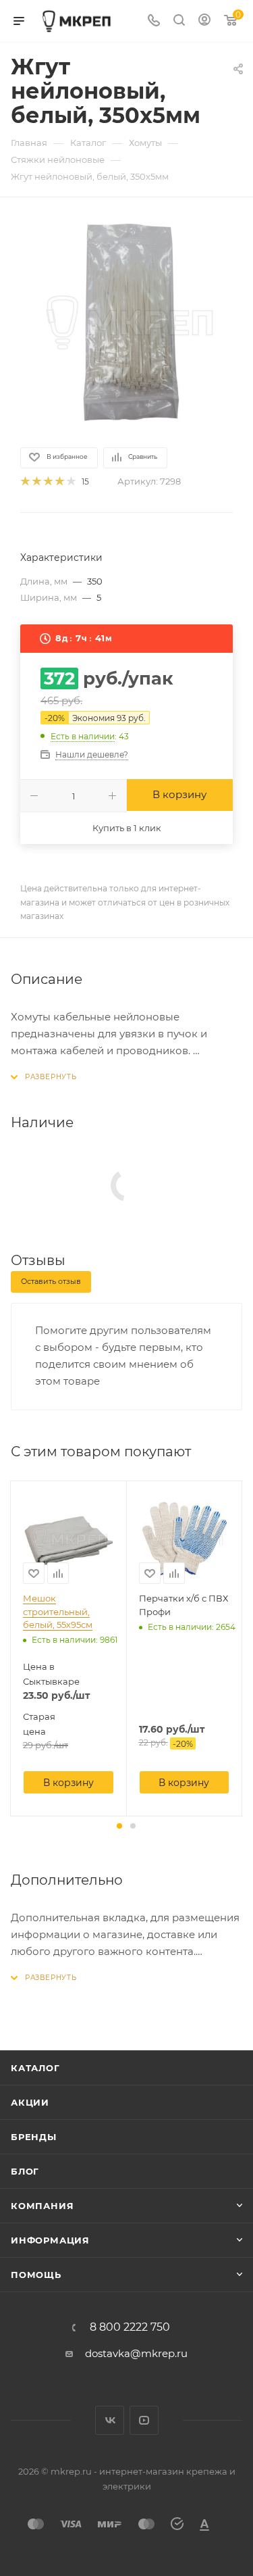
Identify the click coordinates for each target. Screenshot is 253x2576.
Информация (50, 2240)
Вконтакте (110, 2420)
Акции (30, 2102)
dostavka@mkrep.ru (136, 2353)
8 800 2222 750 (130, 2327)
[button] (119, 1826)
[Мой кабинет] (204, 21)
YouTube (144, 2420)
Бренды (34, 2137)
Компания (42, 2206)
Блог (25, 2171)
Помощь (36, 2275)
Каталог (35, 2068)
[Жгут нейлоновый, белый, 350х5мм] (127, 321)
